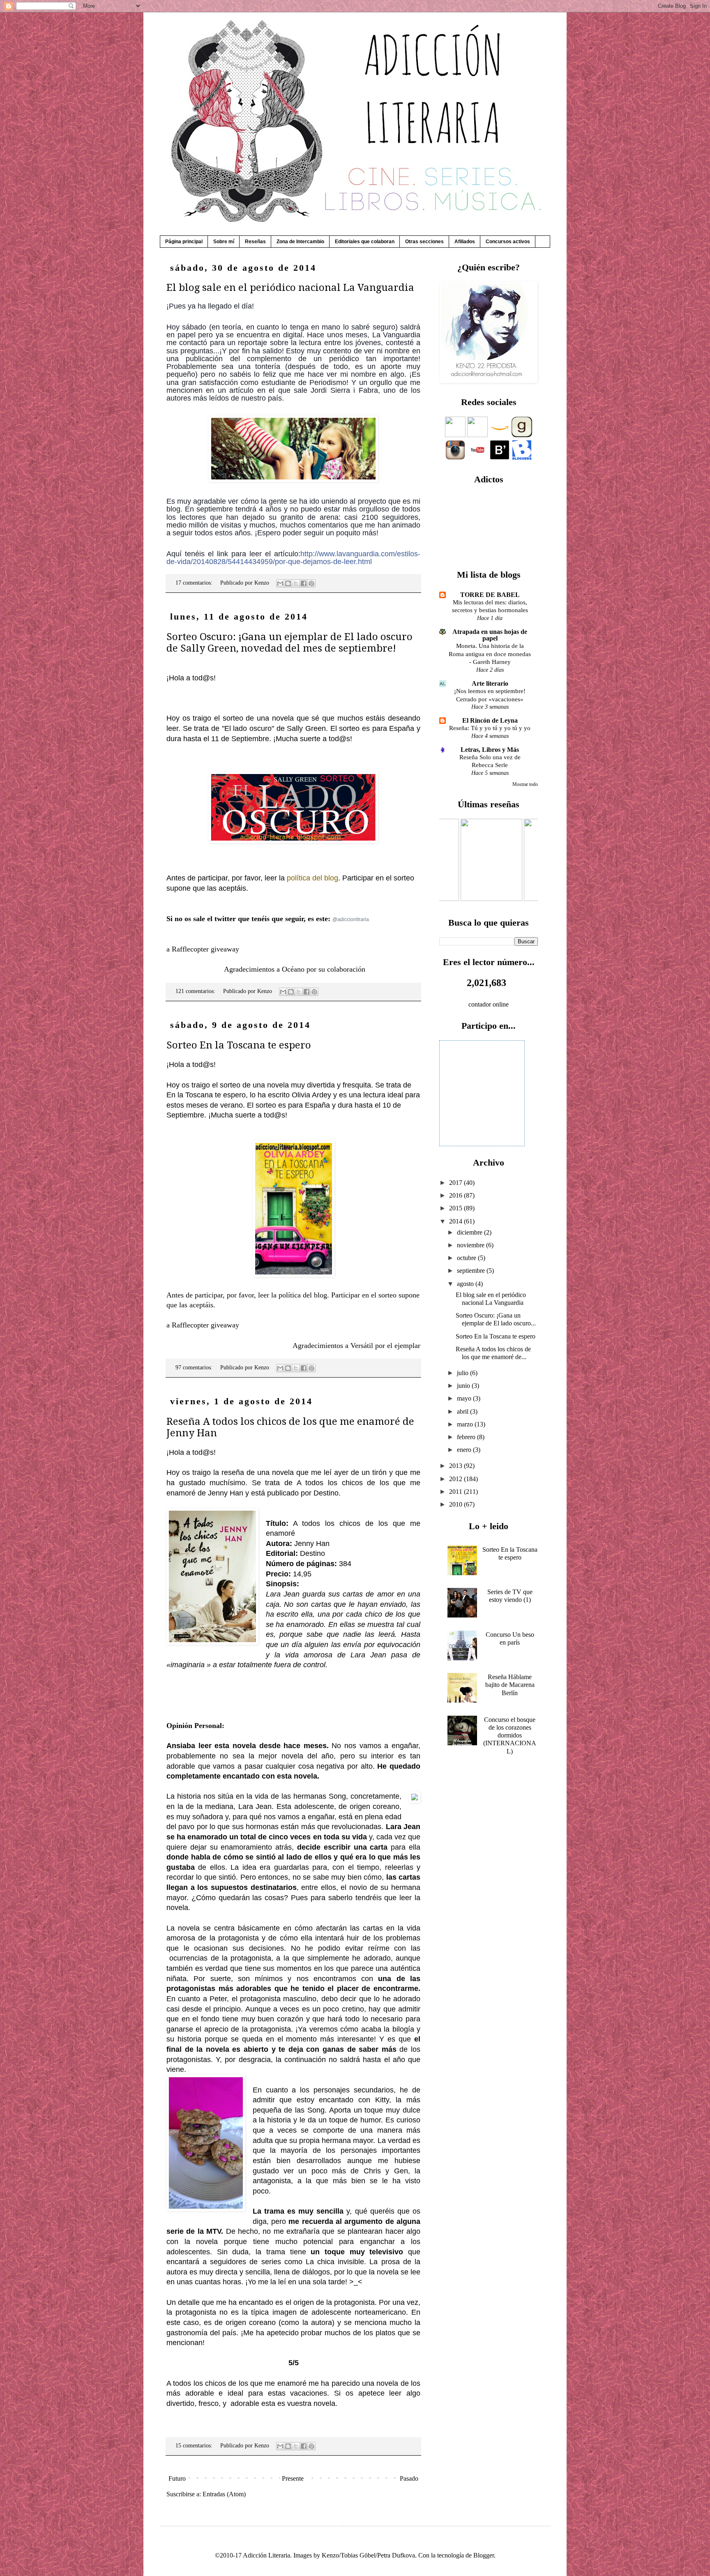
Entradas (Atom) (224, 2494)
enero (465, 1450)
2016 (456, 1195)
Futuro (177, 2478)
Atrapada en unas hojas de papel (490, 635)
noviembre (471, 1245)
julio (463, 1373)
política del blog (312, 878)
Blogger (484, 2555)
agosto (466, 1284)
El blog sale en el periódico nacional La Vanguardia (290, 288)
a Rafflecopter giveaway (203, 949)
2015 (456, 1208)
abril (463, 1411)
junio (464, 1386)
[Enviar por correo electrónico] (280, 583)
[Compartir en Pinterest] (311, 583)
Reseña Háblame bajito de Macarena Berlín (510, 1685)
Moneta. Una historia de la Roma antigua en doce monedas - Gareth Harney (490, 654)
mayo (465, 1398)
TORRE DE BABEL (490, 595)
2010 (456, 1504)
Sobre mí (224, 242)
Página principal (184, 242)
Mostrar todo (525, 784)
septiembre (472, 1271)
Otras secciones (424, 242)
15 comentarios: (195, 2445)
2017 (456, 1183)
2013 (456, 1466)
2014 (456, 1221)
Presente (293, 2478)
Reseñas (255, 242)
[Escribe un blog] (288, 583)
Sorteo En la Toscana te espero (239, 1045)
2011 (456, 1492)
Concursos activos (508, 242)
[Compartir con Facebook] (304, 583)
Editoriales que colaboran (365, 242)
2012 (456, 1479)
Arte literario (490, 683)
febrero (467, 1437)
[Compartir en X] (296, 583)
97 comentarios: (195, 1367)
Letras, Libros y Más (490, 750)
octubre (467, 1258)
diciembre (470, 1232)
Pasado (409, 2478)
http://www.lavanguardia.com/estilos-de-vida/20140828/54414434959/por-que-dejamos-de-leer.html (293, 558)
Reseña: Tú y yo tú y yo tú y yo (490, 728)
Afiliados (465, 242)
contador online (489, 1004)
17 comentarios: (195, 583)
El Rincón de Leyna (490, 720)
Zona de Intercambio (300, 242)
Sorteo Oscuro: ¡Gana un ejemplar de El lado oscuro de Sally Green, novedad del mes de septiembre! (289, 643)
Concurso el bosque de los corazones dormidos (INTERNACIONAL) (510, 1735)
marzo (466, 1424)
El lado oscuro (248, 728)
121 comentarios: (196, 991)
